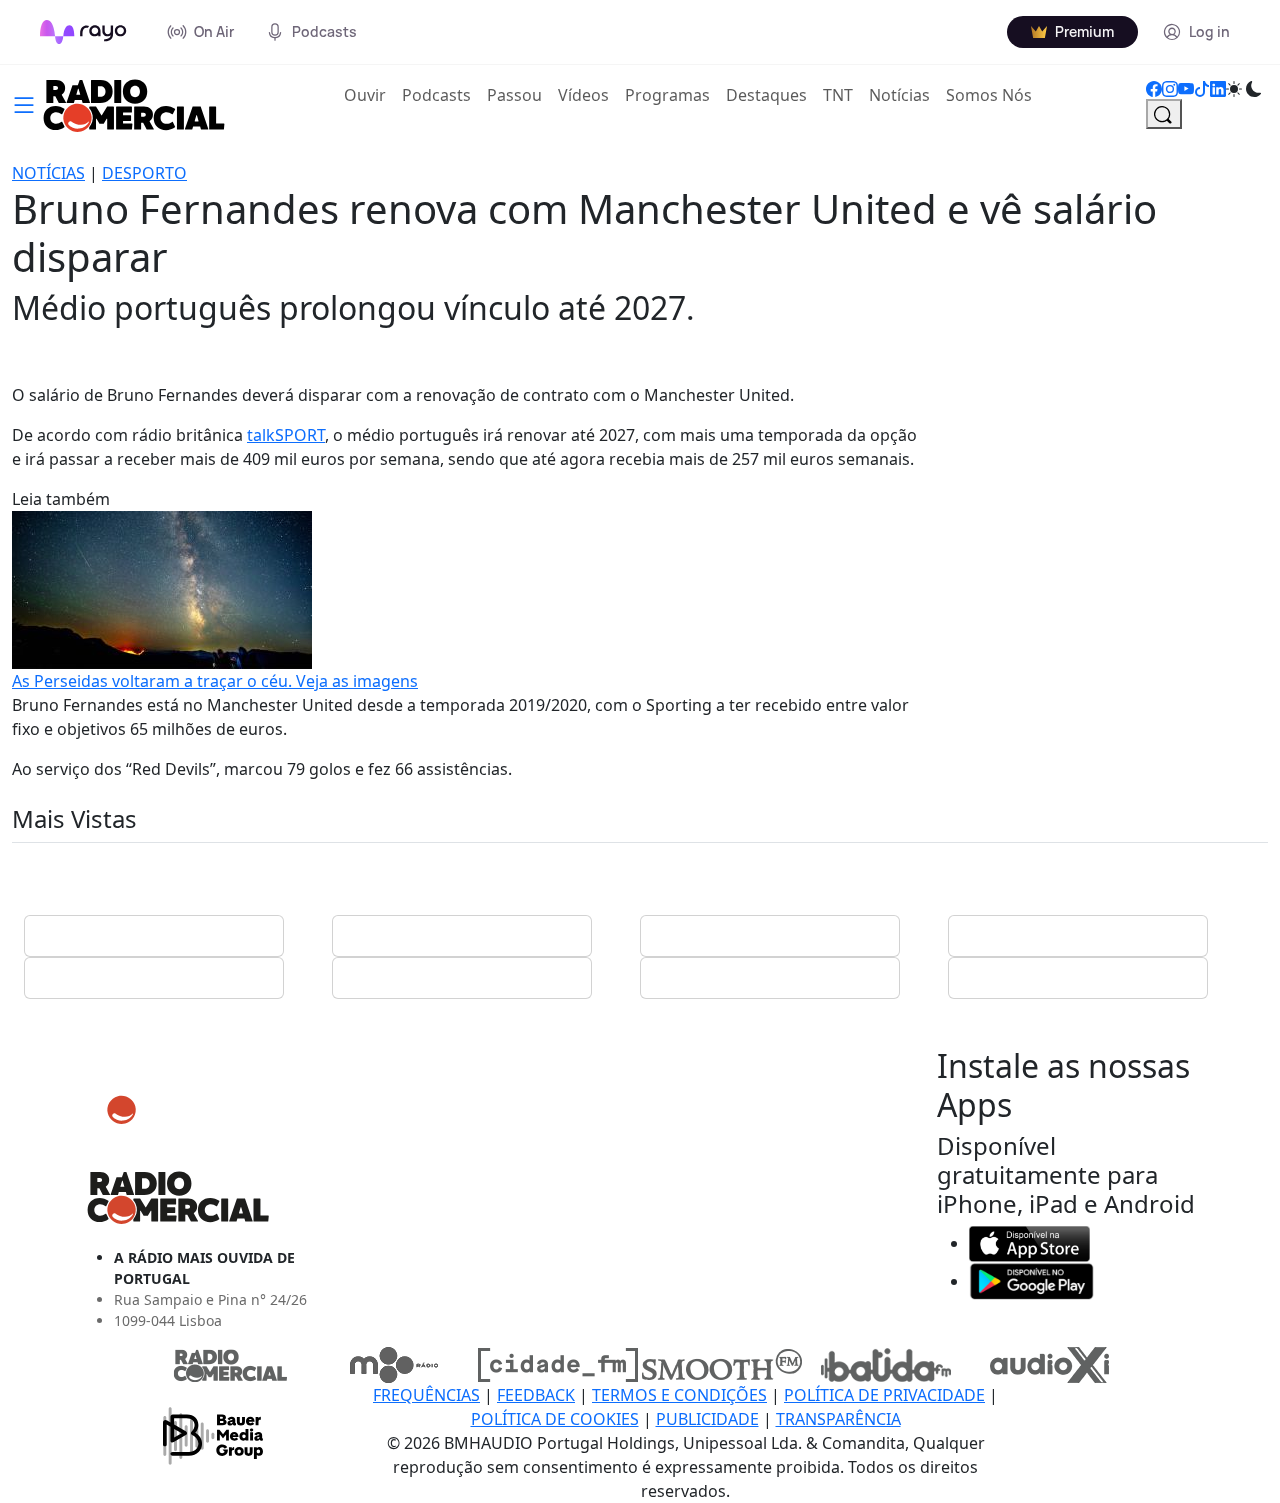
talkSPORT (286, 435)
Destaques (766, 95)
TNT (838, 95)
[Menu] (24, 103)
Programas (667, 95)
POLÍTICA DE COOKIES (555, 1419)
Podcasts (436, 95)
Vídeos (583, 95)
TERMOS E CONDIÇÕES (679, 1395)
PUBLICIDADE (707, 1419)
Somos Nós (989, 95)
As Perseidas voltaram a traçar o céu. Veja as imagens (215, 681)
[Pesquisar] (1164, 114)
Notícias (899, 95)
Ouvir (369, 94)
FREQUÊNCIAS (426, 1395)
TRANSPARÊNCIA (838, 1419)
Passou (514, 95)
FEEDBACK (536, 1395)
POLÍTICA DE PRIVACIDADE (884, 1395)
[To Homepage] (83, 32)
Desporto (144, 173)
